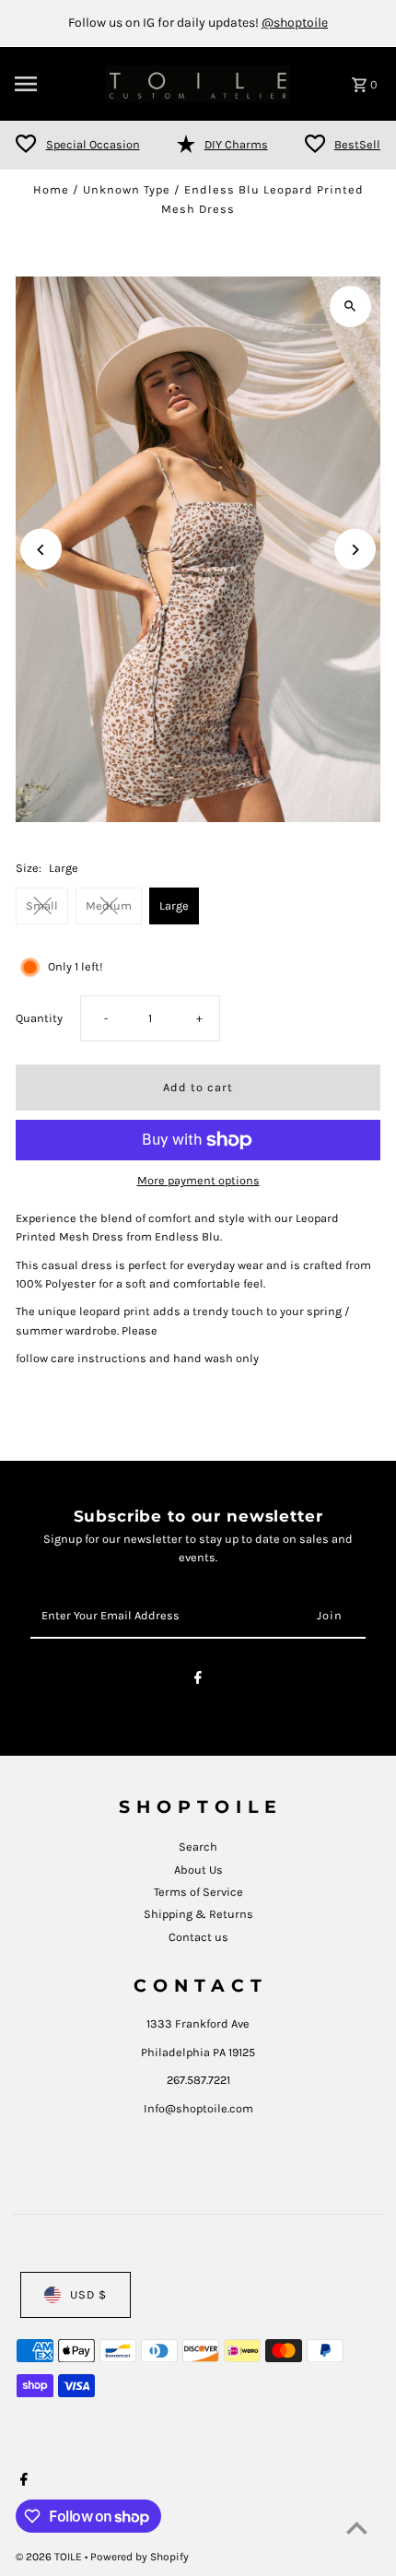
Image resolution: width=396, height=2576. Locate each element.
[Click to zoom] (350, 306)
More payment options (198, 1180)
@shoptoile (295, 23)
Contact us (198, 1937)
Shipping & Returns (198, 1914)
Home (51, 189)
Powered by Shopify (140, 2557)
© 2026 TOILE (50, 2557)
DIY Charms (236, 144)
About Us (198, 1870)
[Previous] (41, 550)
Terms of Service (198, 1892)
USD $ (88, 2294)
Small (42, 906)
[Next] (355, 550)
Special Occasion (93, 144)
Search (198, 1847)
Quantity (39, 1018)
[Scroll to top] (357, 2528)
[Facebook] (198, 1681)
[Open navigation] (54, 84)
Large (174, 906)
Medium (109, 906)
